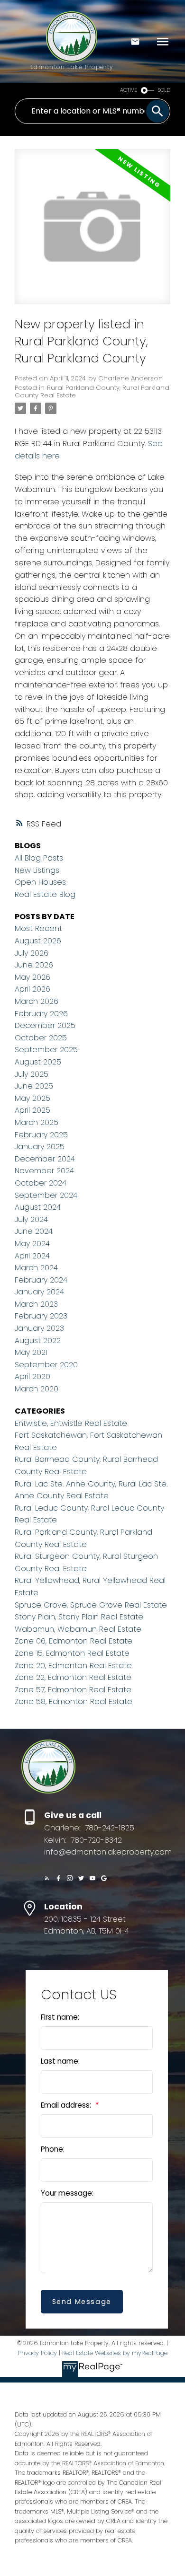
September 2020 (46, 1365)
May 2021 (31, 1352)
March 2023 (36, 1304)
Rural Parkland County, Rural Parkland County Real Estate (92, 391)
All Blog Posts (39, 858)
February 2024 (41, 1280)
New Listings (37, 870)
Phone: (53, 2149)
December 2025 (45, 1025)
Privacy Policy (37, 2353)
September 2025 (46, 1050)
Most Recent (38, 928)
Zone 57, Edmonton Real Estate (73, 1690)
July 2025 (32, 1074)
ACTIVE (129, 90)
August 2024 (38, 1207)
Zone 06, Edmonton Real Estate (74, 1641)
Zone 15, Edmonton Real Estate (72, 1653)
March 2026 (37, 1001)
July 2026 (32, 953)
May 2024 (32, 1244)
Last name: (60, 2061)
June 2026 (34, 965)
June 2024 (34, 1231)
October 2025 (41, 1038)
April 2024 (32, 1256)
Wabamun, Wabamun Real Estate (78, 1629)
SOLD (164, 90)
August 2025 (38, 1062)
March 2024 (36, 1268)
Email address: (67, 2105)
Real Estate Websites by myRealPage (115, 2353)
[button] (47, 1878)
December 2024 (45, 1159)
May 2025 (32, 1098)
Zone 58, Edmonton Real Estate (74, 1701)
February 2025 (41, 1135)
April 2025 (32, 1110)
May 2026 (32, 977)
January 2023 (39, 1328)
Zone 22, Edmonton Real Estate (73, 1677)
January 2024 (39, 1292)
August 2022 (38, 1341)
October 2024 (41, 1183)
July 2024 (31, 1219)
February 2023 (41, 1316)
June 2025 (34, 1086)
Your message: (67, 2193)
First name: (60, 2017)
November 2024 (44, 1171)
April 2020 (32, 1376)
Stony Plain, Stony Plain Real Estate (79, 1617)
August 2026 (38, 941)
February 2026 (41, 1014)
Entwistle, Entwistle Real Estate (71, 1423)
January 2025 (40, 1147)
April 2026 (32, 989)
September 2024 (46, 1195)
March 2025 (37, 1122)
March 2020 (37, 1389)
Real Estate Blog (45, 894)
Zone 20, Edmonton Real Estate (73, 1666)
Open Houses (40, 882)
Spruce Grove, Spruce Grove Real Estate (91, 1605)
